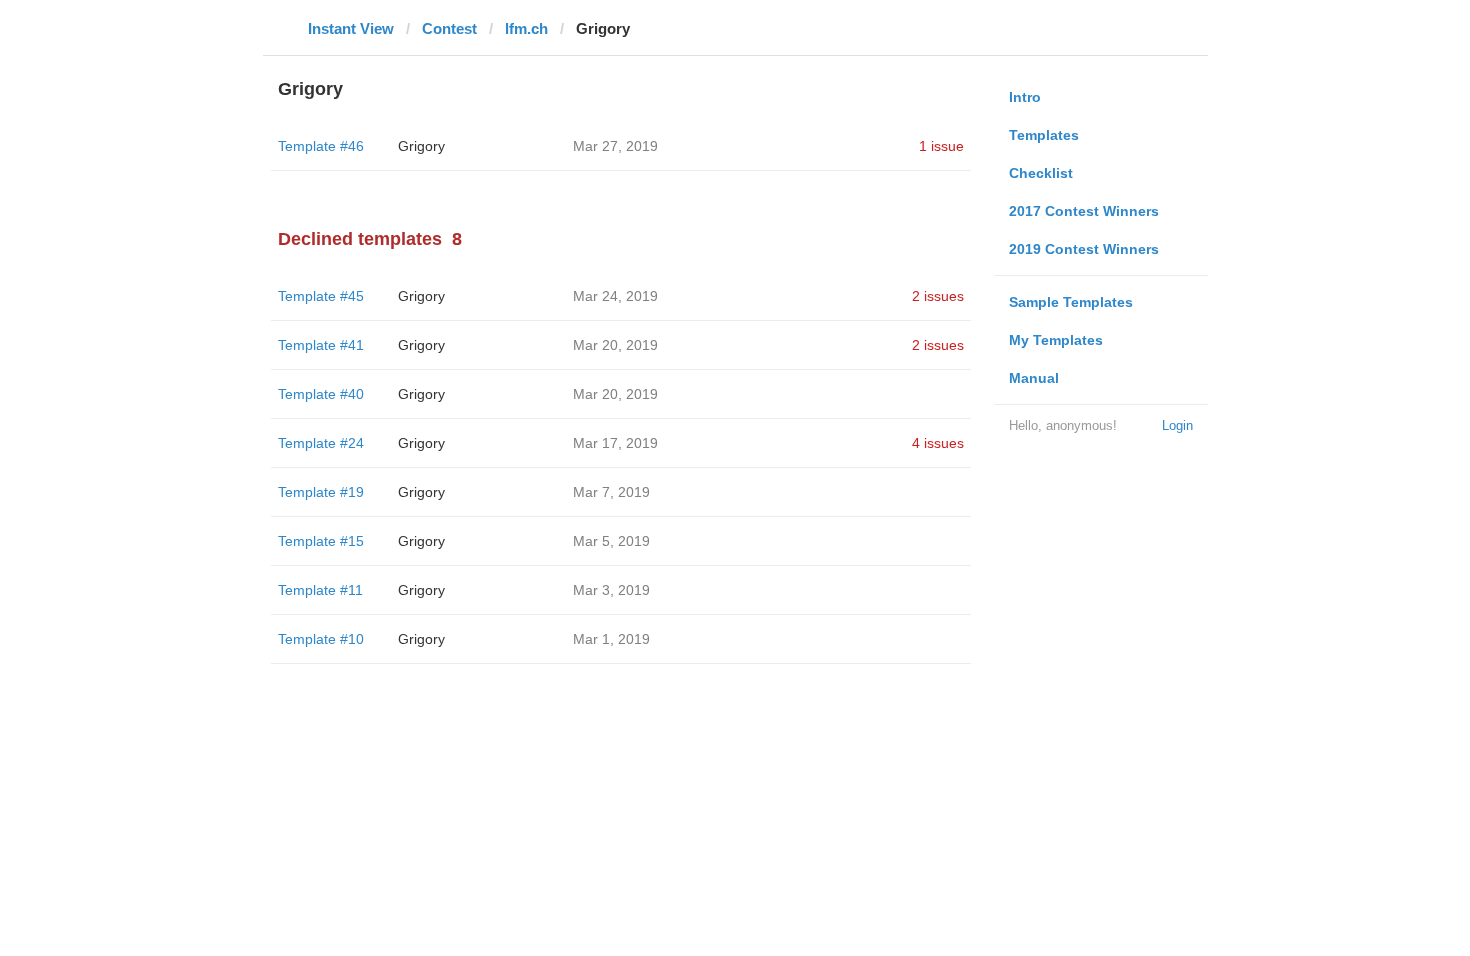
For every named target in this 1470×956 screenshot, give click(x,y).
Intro (1025, 97)
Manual (1034, 378)
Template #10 (321, 639)
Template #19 (321, 492)
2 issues (938, 296)
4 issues (938, 443)
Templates (1044, 135)
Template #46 (321, 146)
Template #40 (321, 394)
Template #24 (321, 443)
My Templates (1056, 340)
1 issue (941, 146)
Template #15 (321, 541)
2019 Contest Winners (1084, 249)
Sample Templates (1071, 302)
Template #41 (321, 345)
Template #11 (320, 590)
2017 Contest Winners (1084, 211)
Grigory (421, 146)
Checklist (1041, 173)
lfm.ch (526, 28)
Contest (449, 28)
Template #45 (321, 296)
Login (1177, 425)
